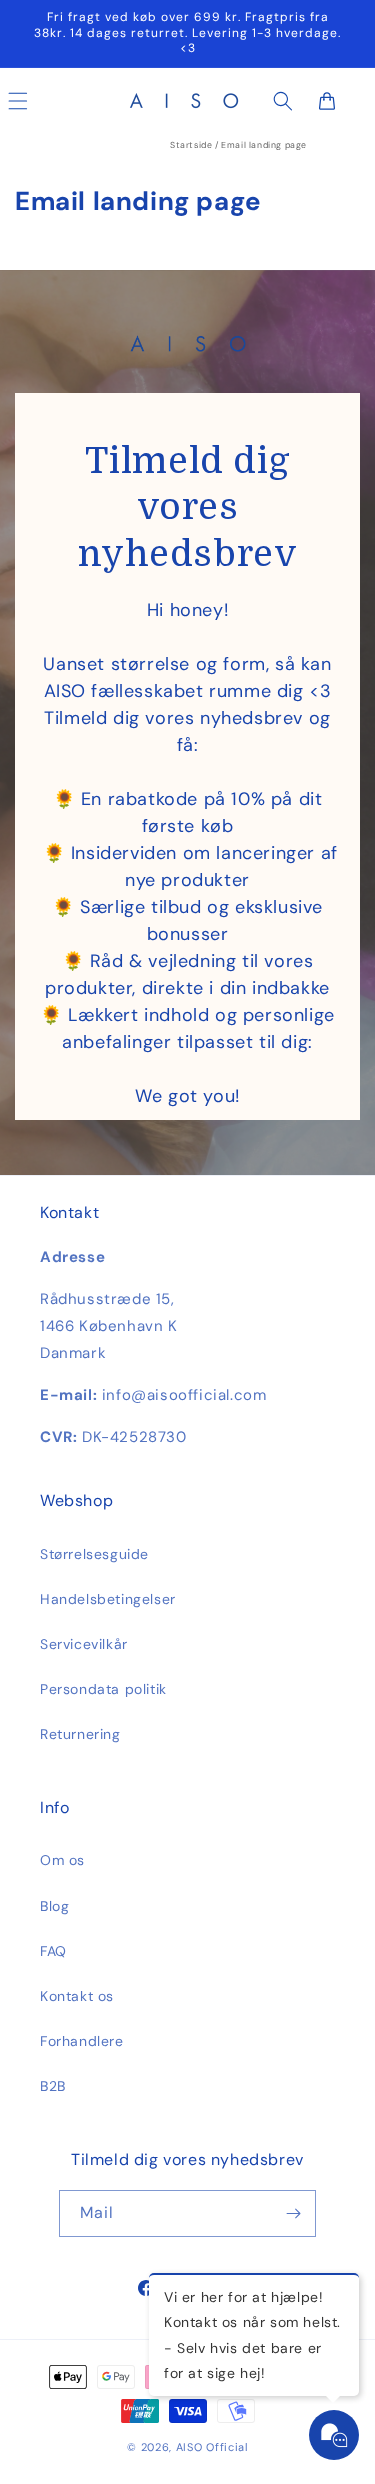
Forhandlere (82, 2041)
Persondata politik (103, 1689)
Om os (62, 1860)
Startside (191, 145)
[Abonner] (293, 2213)
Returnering (80, 1734)
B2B (53, 2086)
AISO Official (212, 2447)
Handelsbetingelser (108, 1599)
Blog (54, 1906)
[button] (283, 101)
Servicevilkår (84, 1644)
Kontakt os (77, 1996)
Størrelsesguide (94, 1554)
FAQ (53, 1951)
